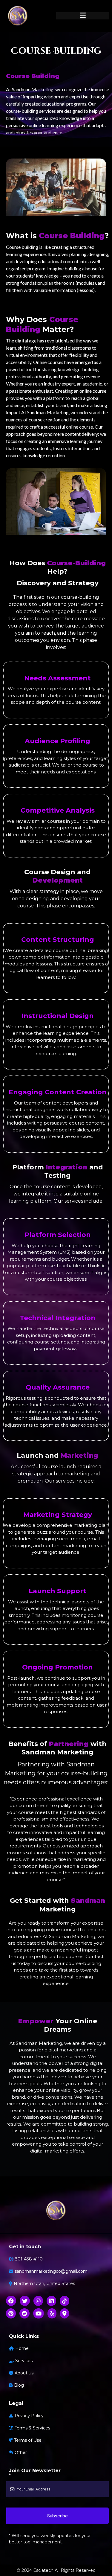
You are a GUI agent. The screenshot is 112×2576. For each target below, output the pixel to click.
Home (22, 2348)
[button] (83, 16)
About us (24, 2373)
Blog (19, 2385)
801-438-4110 (29, 2259)
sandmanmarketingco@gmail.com (51, 2271)
